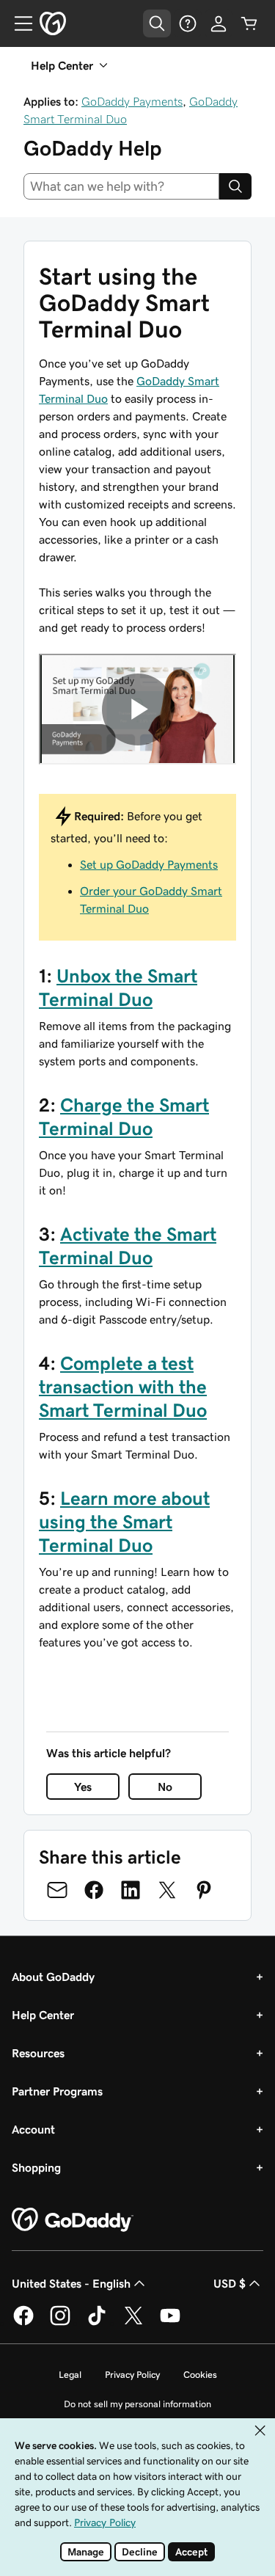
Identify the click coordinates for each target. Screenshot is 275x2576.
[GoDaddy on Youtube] (170, 2323)
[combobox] (121, 186)
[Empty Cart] (249, 23)
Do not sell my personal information (137, 2404)
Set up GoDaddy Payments (149, 864)
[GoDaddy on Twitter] (133, 2323)
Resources (38, 2053)
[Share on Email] (57, 1890)
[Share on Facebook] (94, 1890)
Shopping (36, 2167)
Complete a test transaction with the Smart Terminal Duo (123, 1387)
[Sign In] (219, 23)
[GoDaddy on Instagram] (60, 2323)
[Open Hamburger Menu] (18, 23)
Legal (70, 2375)
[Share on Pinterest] (204, 1890)
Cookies (200, 2375)
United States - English (71, 2283)
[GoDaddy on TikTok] (97, 2323)
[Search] (235, 186)
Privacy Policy (132, 2375)
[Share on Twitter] (167, 1890)
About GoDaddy (53, 1977)
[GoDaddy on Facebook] (23, 2323)
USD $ (230, 2283)
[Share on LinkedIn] (131, 1890)
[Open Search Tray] (157, 23)
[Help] (188, 23)
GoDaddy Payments (132, 101)
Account (33, 2129)
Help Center (43, 2015)
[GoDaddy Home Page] (73, 2220)
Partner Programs (57, 2091)
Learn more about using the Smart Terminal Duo (124, 1522)
